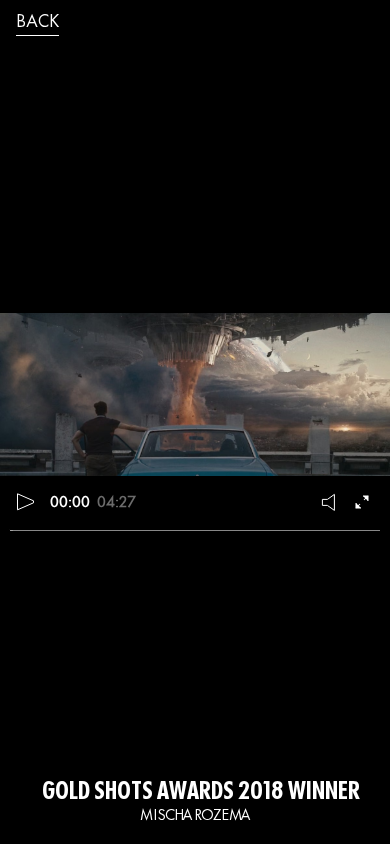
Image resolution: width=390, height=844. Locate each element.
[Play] (26, 502)
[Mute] (330, 502)
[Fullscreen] (364, 502)
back (37, 23)
